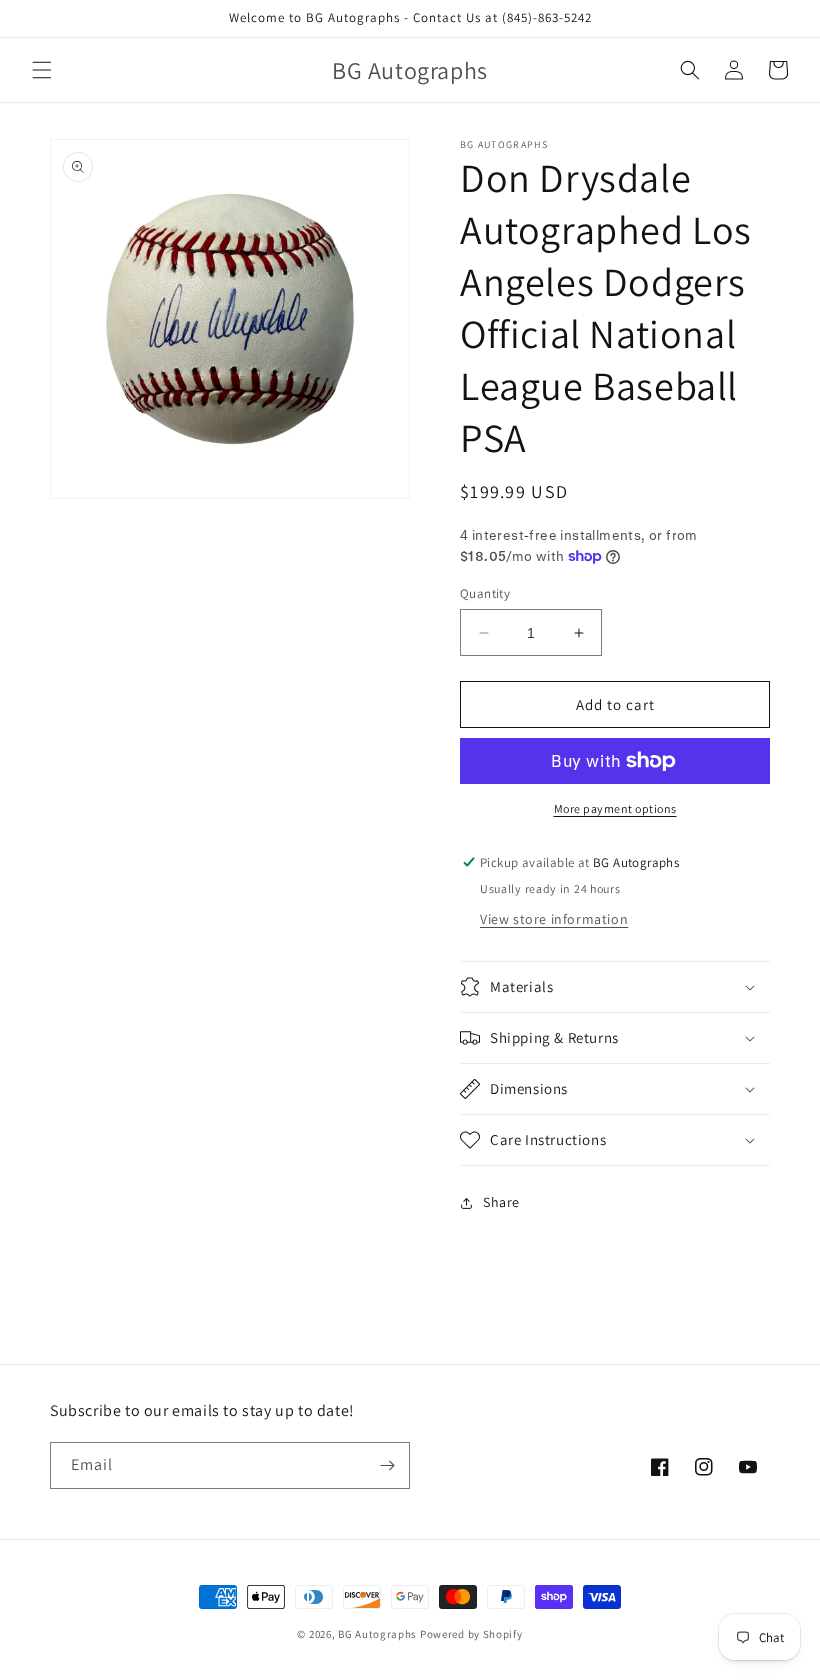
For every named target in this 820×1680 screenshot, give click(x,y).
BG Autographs (377, 1634)
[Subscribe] (387, 1465)
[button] (42, 70)
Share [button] (501, 1202)
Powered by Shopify (471, 1634)
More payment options (615, 808)
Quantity (485, 593)
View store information (554, 919)
